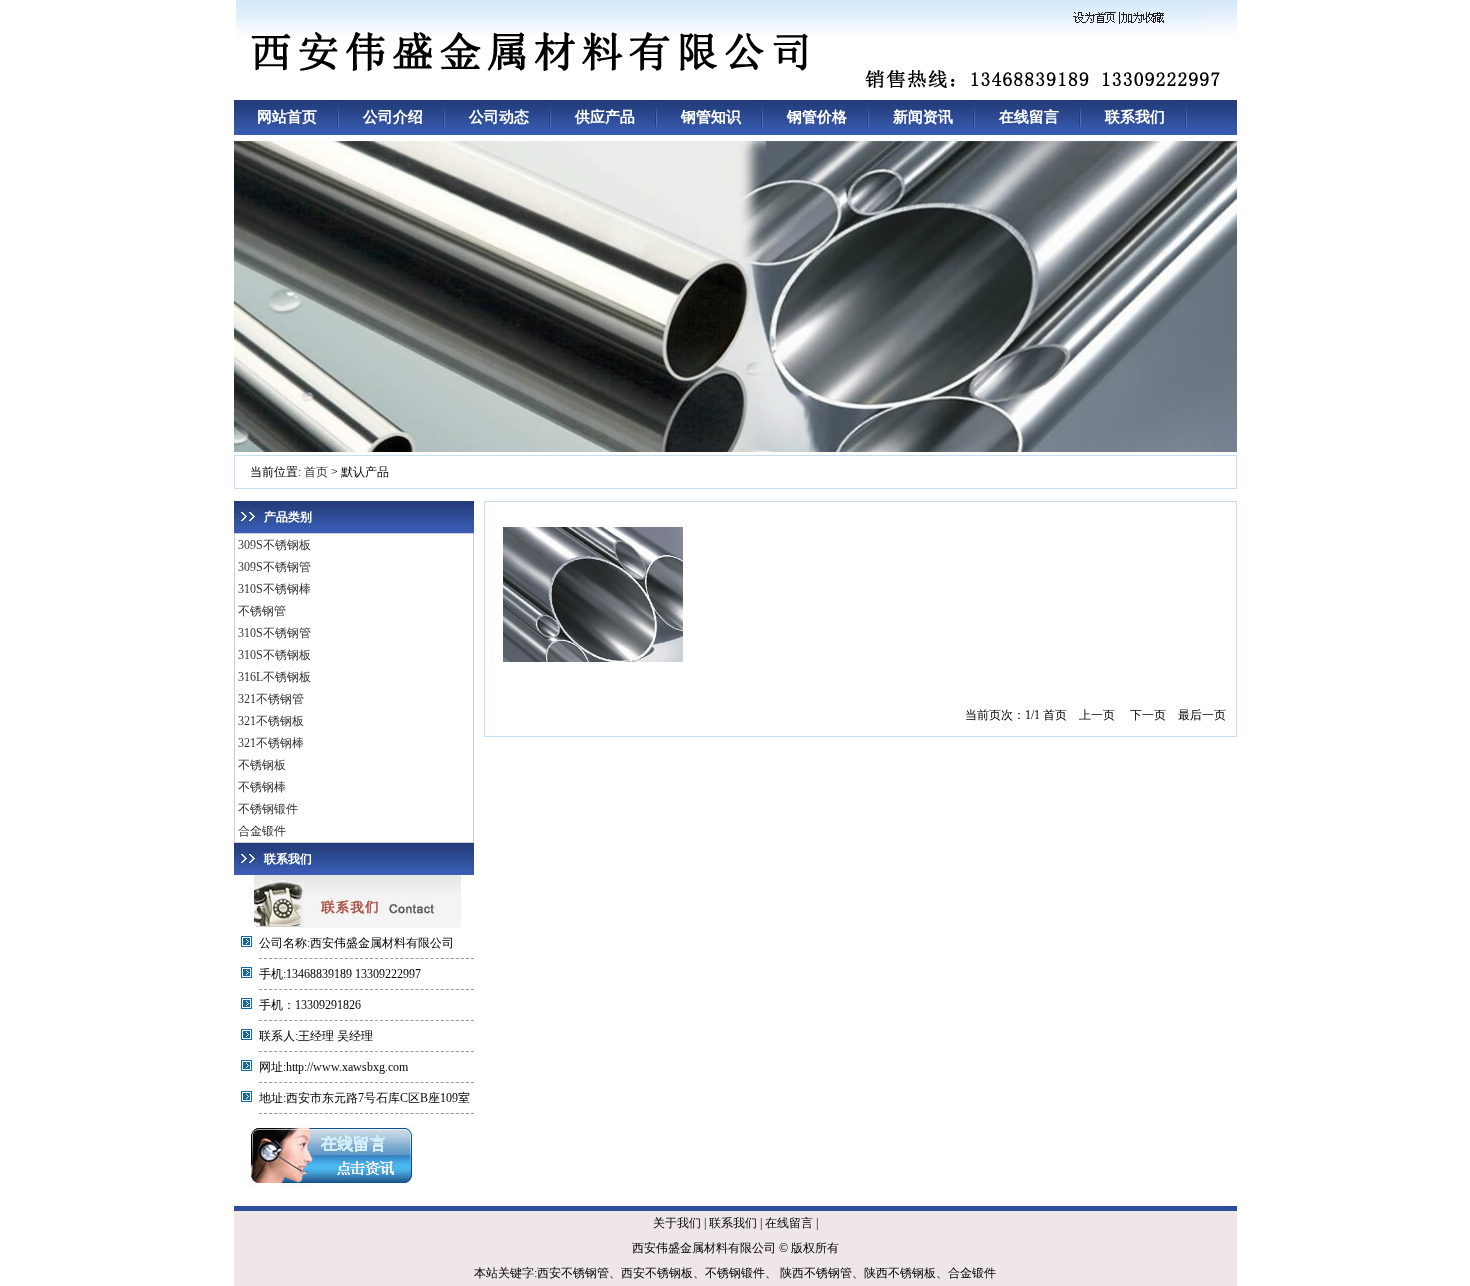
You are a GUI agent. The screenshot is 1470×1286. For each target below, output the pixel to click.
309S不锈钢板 (274, 545)
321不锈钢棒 (271, 743)
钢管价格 (817, 117)
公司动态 (499, 117)
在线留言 (1029, 117)
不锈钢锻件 (268, 809)
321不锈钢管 (271, 699)
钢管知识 (711, 117)
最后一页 (1202, 715)
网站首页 (287, 117)
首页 (316, 472)
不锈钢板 (262, 765)
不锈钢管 (262, 611)
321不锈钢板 (271, 721)
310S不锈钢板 (274, 655)
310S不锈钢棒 (274, 589)
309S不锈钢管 (274, 567)
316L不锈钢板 (274, 677)
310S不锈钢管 (274, 633)
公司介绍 (393, 117)
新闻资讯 (923, 117)
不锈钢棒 (262, 787)
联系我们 (1135, 117)
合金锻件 (262, 831)
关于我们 (677, 1223)
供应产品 (605, 117)
